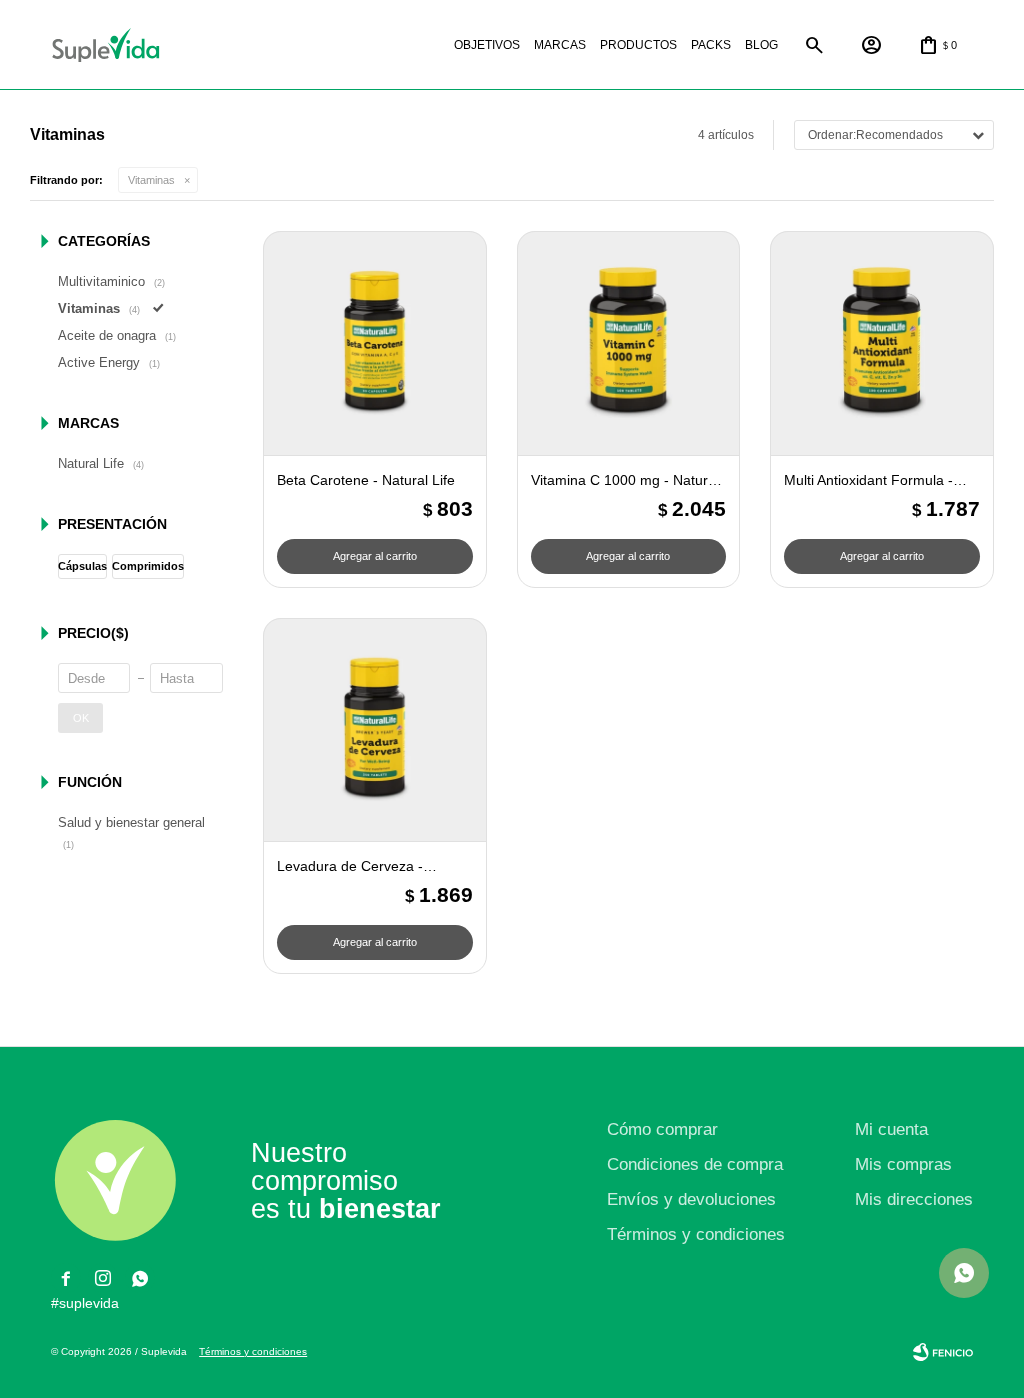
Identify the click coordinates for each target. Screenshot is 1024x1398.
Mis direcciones (914, 1199)
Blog (761, 45)
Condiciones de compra (695, 1164)
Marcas (560, 45)
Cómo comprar (662, 1129)
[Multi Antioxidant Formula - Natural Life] (882, 343)
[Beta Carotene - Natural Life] (375, 343)
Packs (711, 45)
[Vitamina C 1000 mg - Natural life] (629, 343)
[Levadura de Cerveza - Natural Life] (375, 730)
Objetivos (487, 45)
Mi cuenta (891, 1129)
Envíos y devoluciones (691, 1199)
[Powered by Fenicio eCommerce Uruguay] (943, 1352)
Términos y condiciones (696, 1234)
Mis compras (903, 1164)
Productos (638, 45)
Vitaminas (151, 180)
